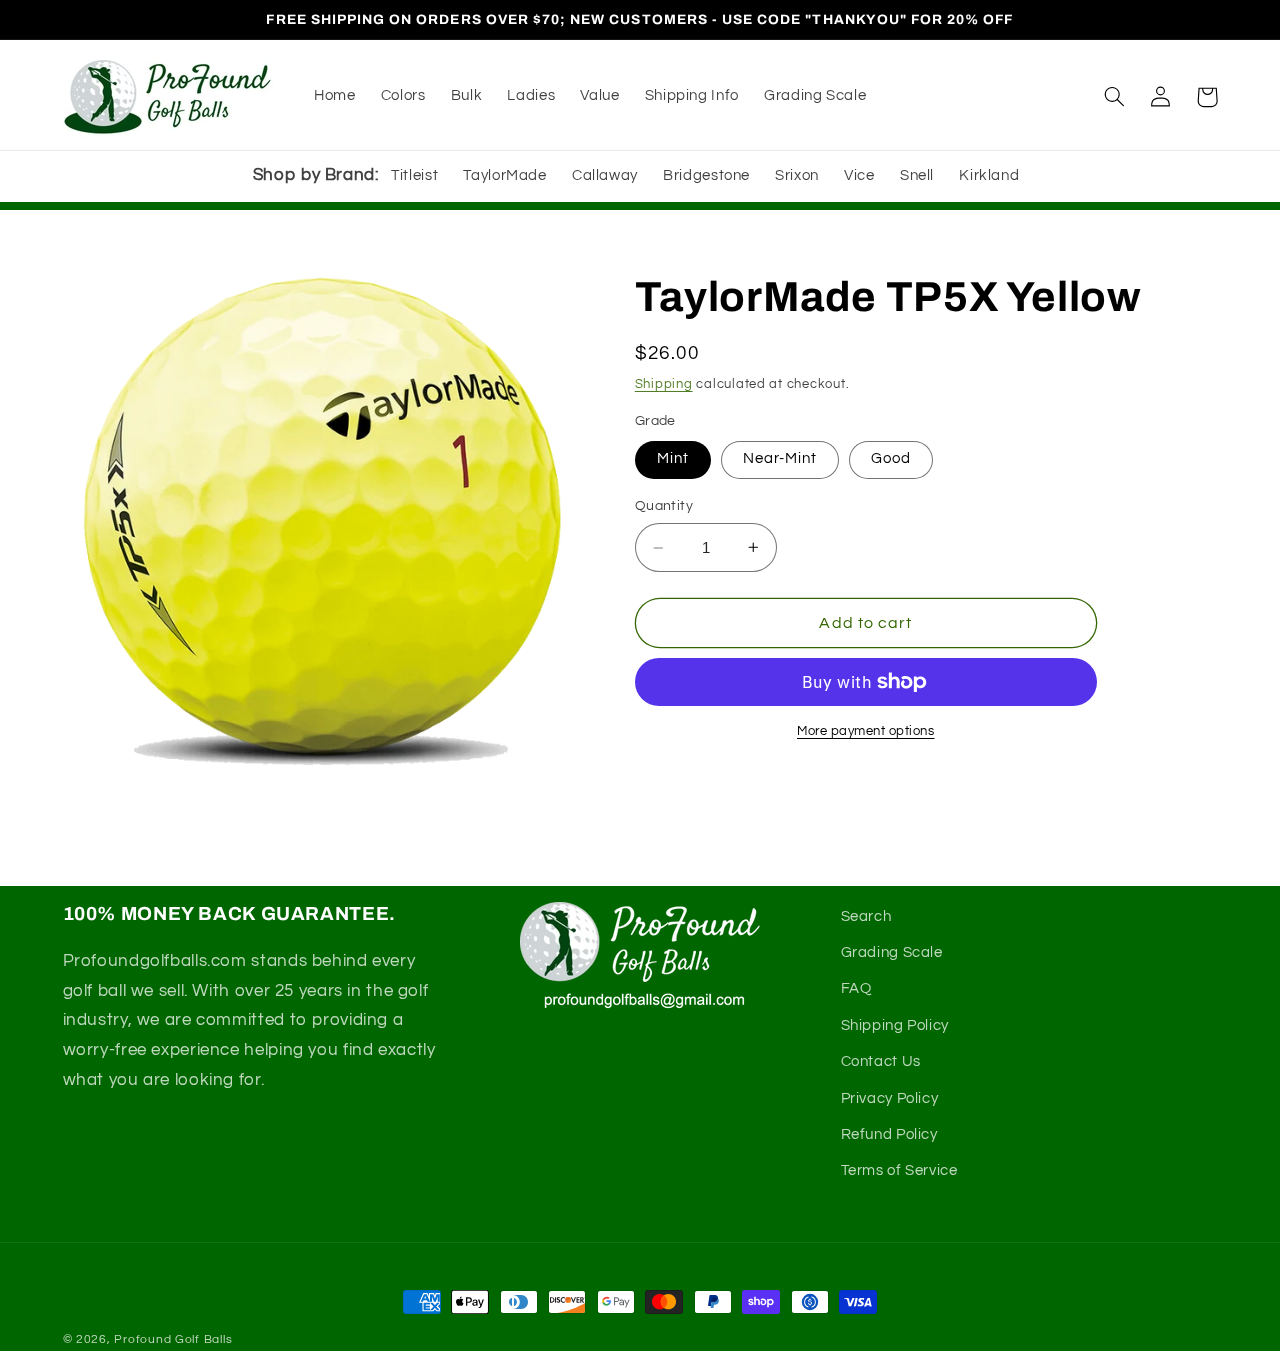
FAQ (856, 988)
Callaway (605, 175)
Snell (917, 175)
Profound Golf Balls (173, 1339)
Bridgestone (706, 175)
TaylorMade (504, 175)
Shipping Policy (895, 1025)
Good (891, 458)
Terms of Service (899, 1170)
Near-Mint (780, 458)
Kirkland (989, 175)
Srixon (797, 175)
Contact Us (881, 1061)
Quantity (664, 506)
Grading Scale (892, 952)
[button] (1115, 97)
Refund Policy (889, 1134)
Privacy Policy (890, 1098)
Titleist (414, 175)
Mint (673, 458)
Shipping (664, 384)
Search (866, 916)
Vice (859, 175)
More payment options (866, 731)
